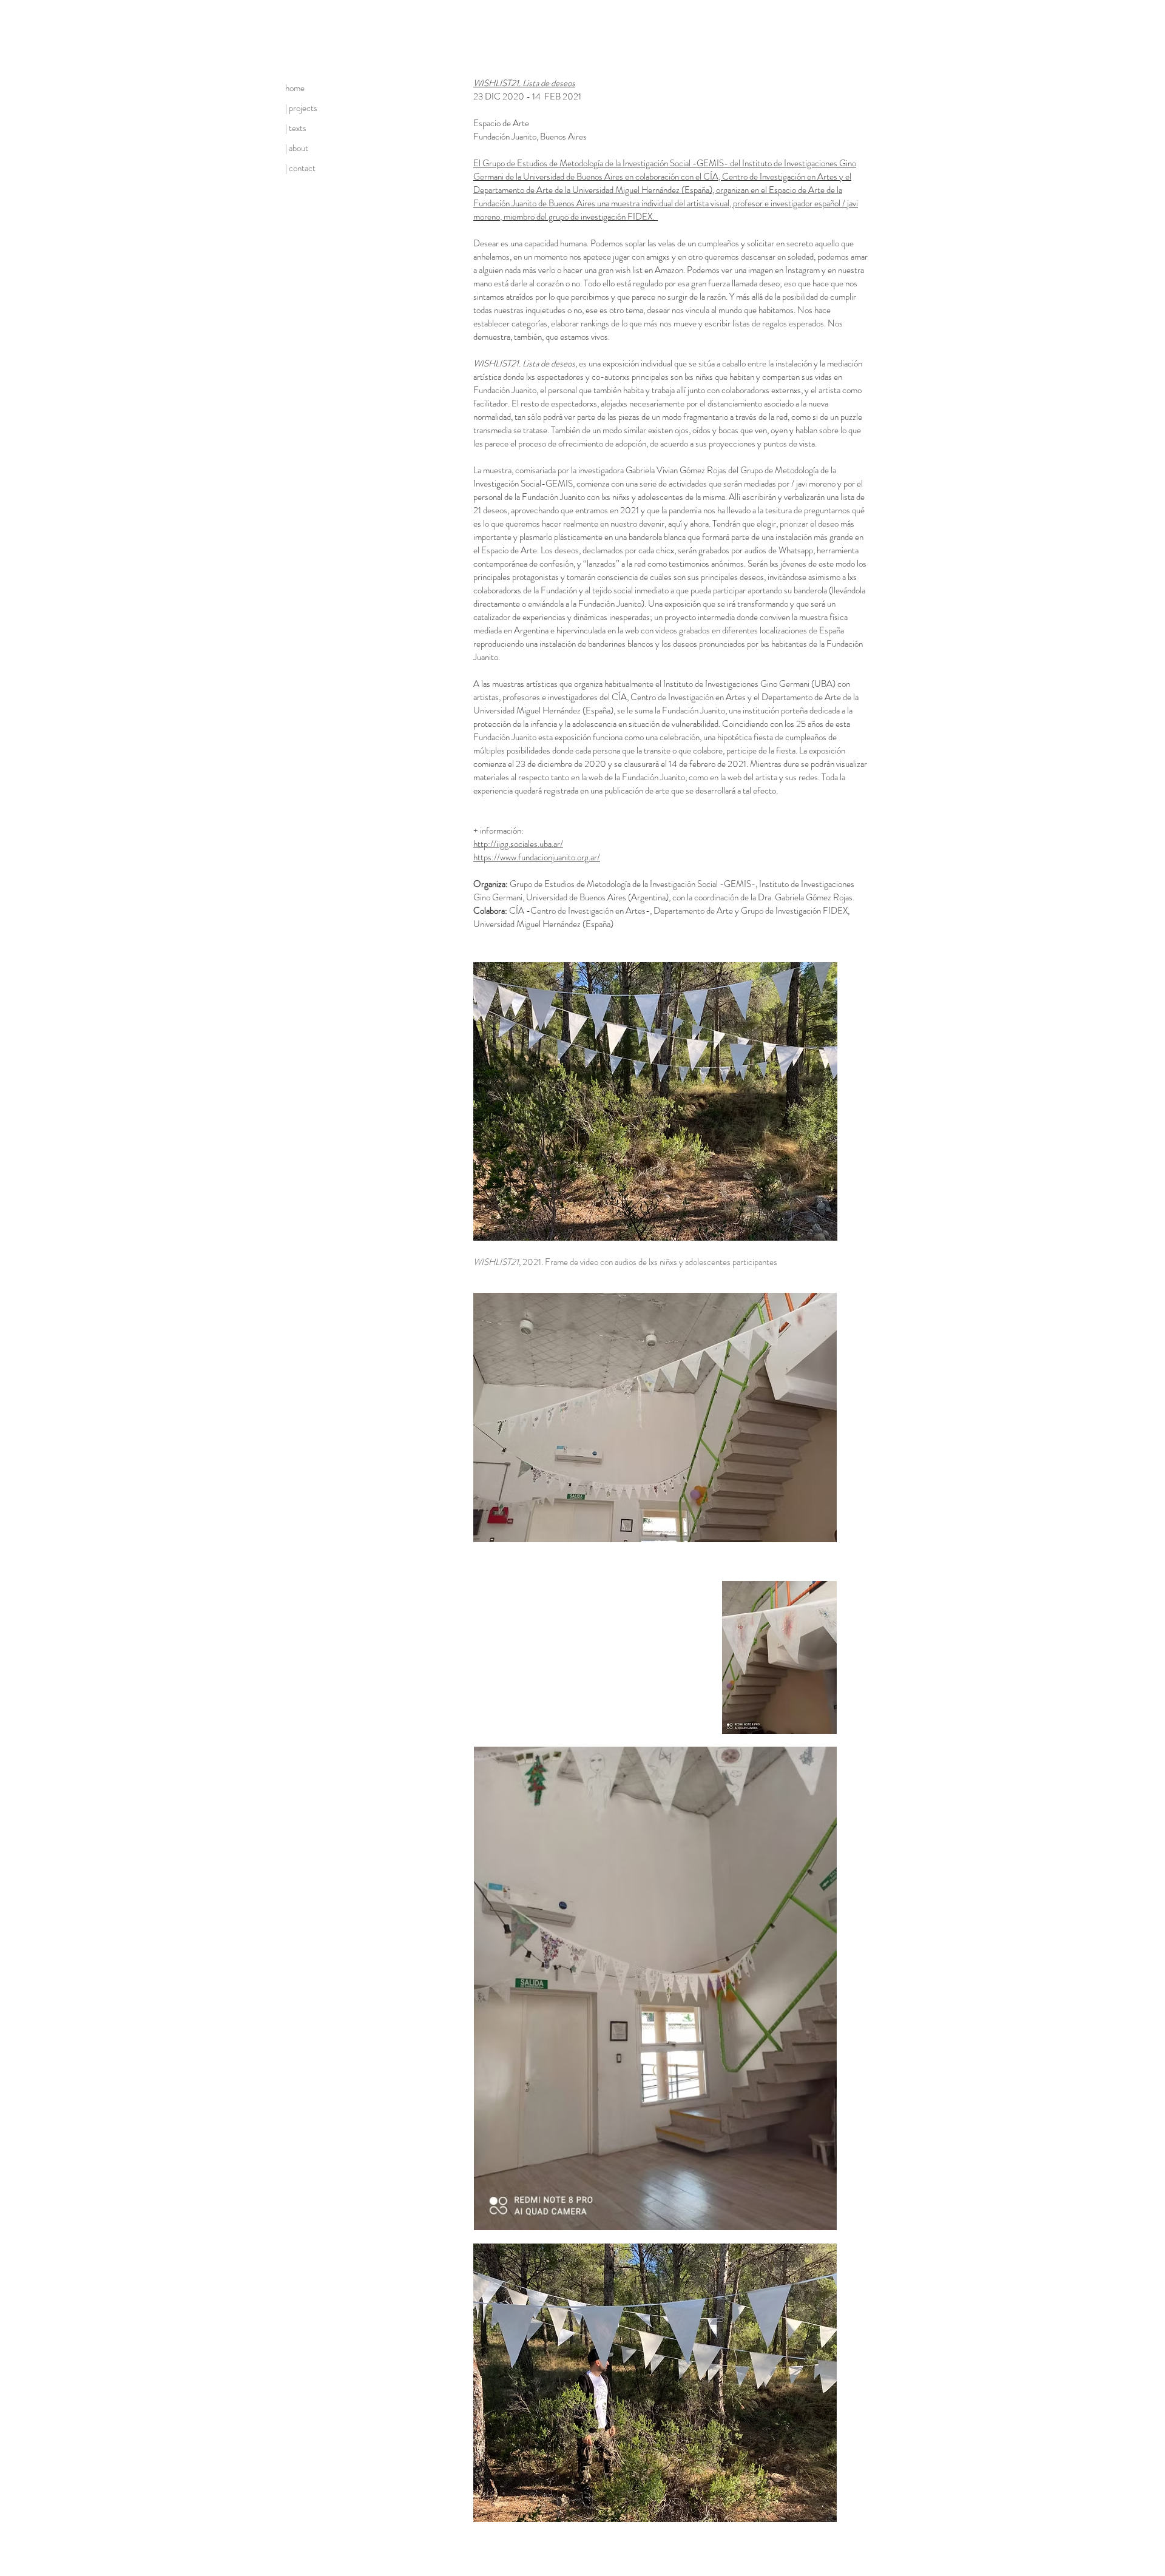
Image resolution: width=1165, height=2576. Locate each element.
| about (297, 148)
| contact (300, 168)
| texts (296, 128)
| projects (301, 108)
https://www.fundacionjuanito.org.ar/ (537, 857)
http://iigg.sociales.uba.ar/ (518, 844)
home (295, 88)
